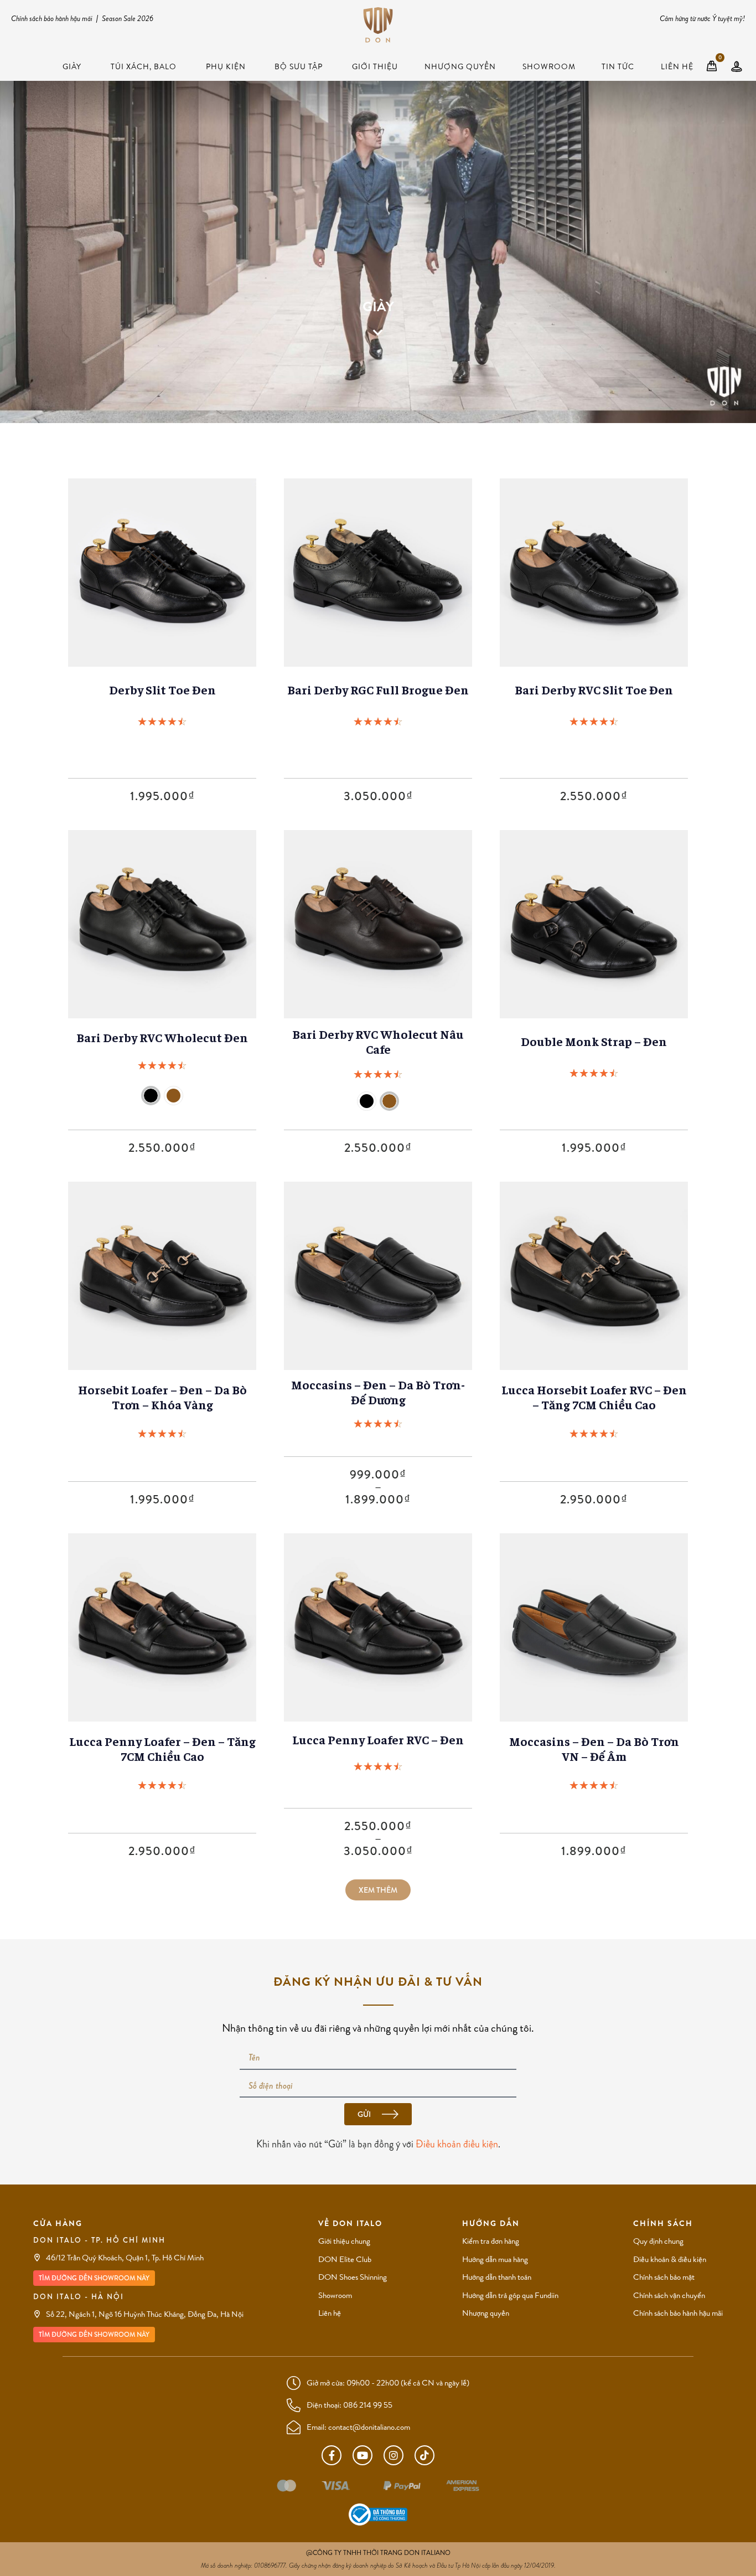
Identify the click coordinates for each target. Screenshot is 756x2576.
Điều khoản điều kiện (457, 2144)
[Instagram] (393, 2455)
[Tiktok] (424, 2455)
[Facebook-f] (332, 2455)
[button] (378, 1890)
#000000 (367, 1101)
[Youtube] (363, 2455)
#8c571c (174, 1096)
